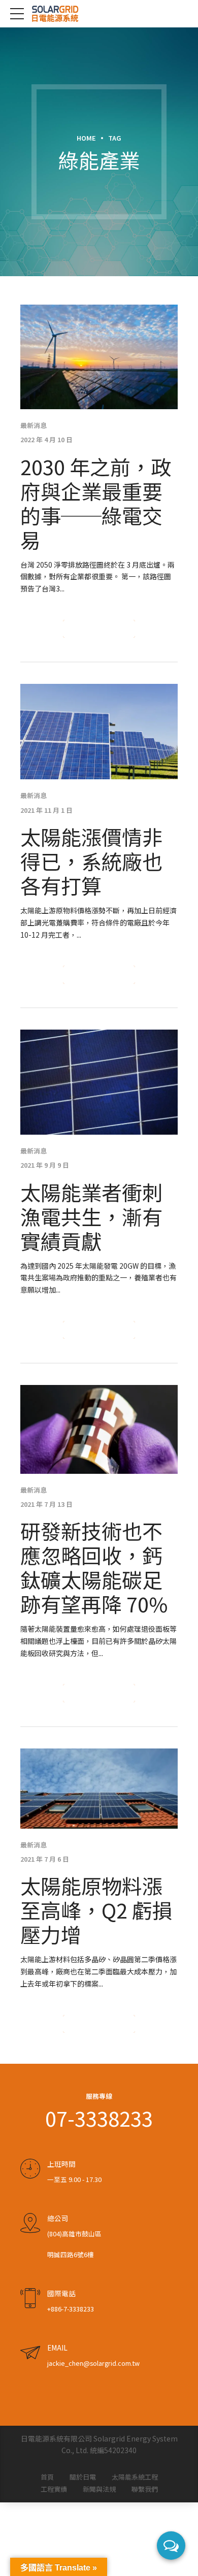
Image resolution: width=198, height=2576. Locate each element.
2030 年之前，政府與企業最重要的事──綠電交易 (96, 503)
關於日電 (83, 2477)
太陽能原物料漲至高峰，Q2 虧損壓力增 (96, 1910)
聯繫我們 (145, 2489)
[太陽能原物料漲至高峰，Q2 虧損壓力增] (99, 1789)
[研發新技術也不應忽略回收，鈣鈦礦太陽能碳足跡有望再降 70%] (99, 1429)
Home (86, 138)
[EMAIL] (30, 2353)
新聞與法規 (99, 2489)
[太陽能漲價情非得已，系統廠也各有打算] (99, 732)
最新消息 (34, 425)
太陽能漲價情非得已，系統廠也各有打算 (91, 861)
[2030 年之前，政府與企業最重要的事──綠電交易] (99, 357)
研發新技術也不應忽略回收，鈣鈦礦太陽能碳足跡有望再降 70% (94, 1567)
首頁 (47, 2477)
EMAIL (57, 2348)
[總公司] (30, 2223)
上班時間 (61, 2164)
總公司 (58, 2218)
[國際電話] (30, 2298)
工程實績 (54, 2489)
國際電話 (61, 2293)
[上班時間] (30, 2169)
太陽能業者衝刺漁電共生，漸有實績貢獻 (91, 1216)
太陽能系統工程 (135, 2477)
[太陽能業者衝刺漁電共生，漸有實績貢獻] (99, 1082)
